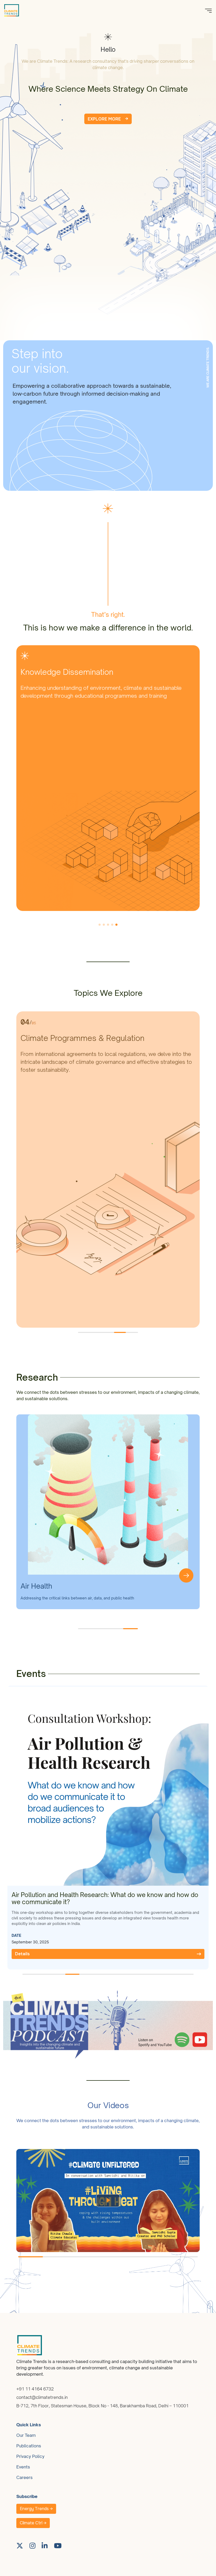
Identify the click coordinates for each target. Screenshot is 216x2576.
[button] (100, 925)
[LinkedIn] (45, 2546)
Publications (29, 2446)
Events (23, 2467)
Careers (24, 2477)
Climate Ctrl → (33, 2523)
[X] (20, 2546)
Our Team (26, 2435)
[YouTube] (58, 2546)
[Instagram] (33, 2546)
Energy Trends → (36, 2509)
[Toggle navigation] (208, 10)
